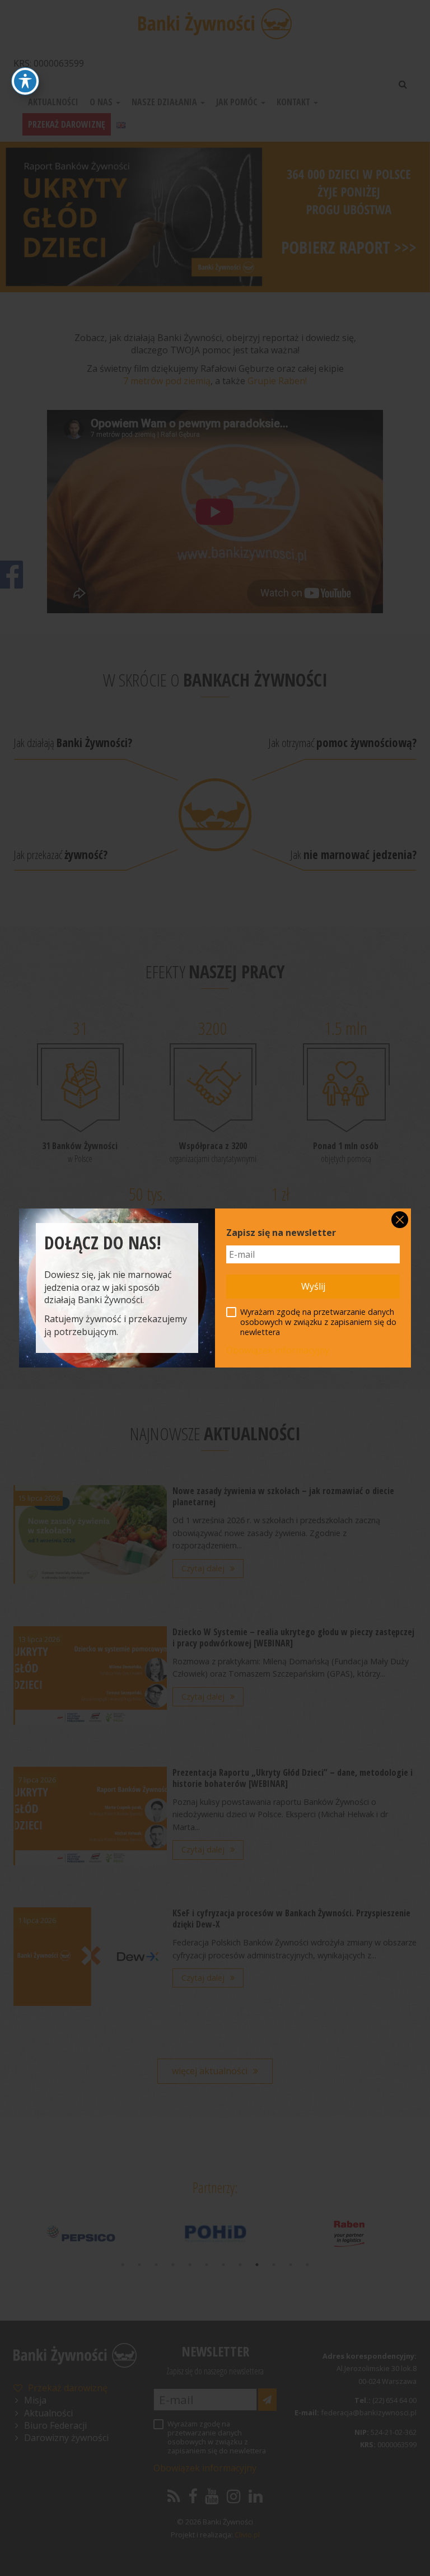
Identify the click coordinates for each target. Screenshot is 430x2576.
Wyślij (313, 1286)
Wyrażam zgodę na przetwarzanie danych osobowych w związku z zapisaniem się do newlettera (318, 1322)
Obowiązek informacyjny (278, 1350)
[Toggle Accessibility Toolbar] (25, 81)
